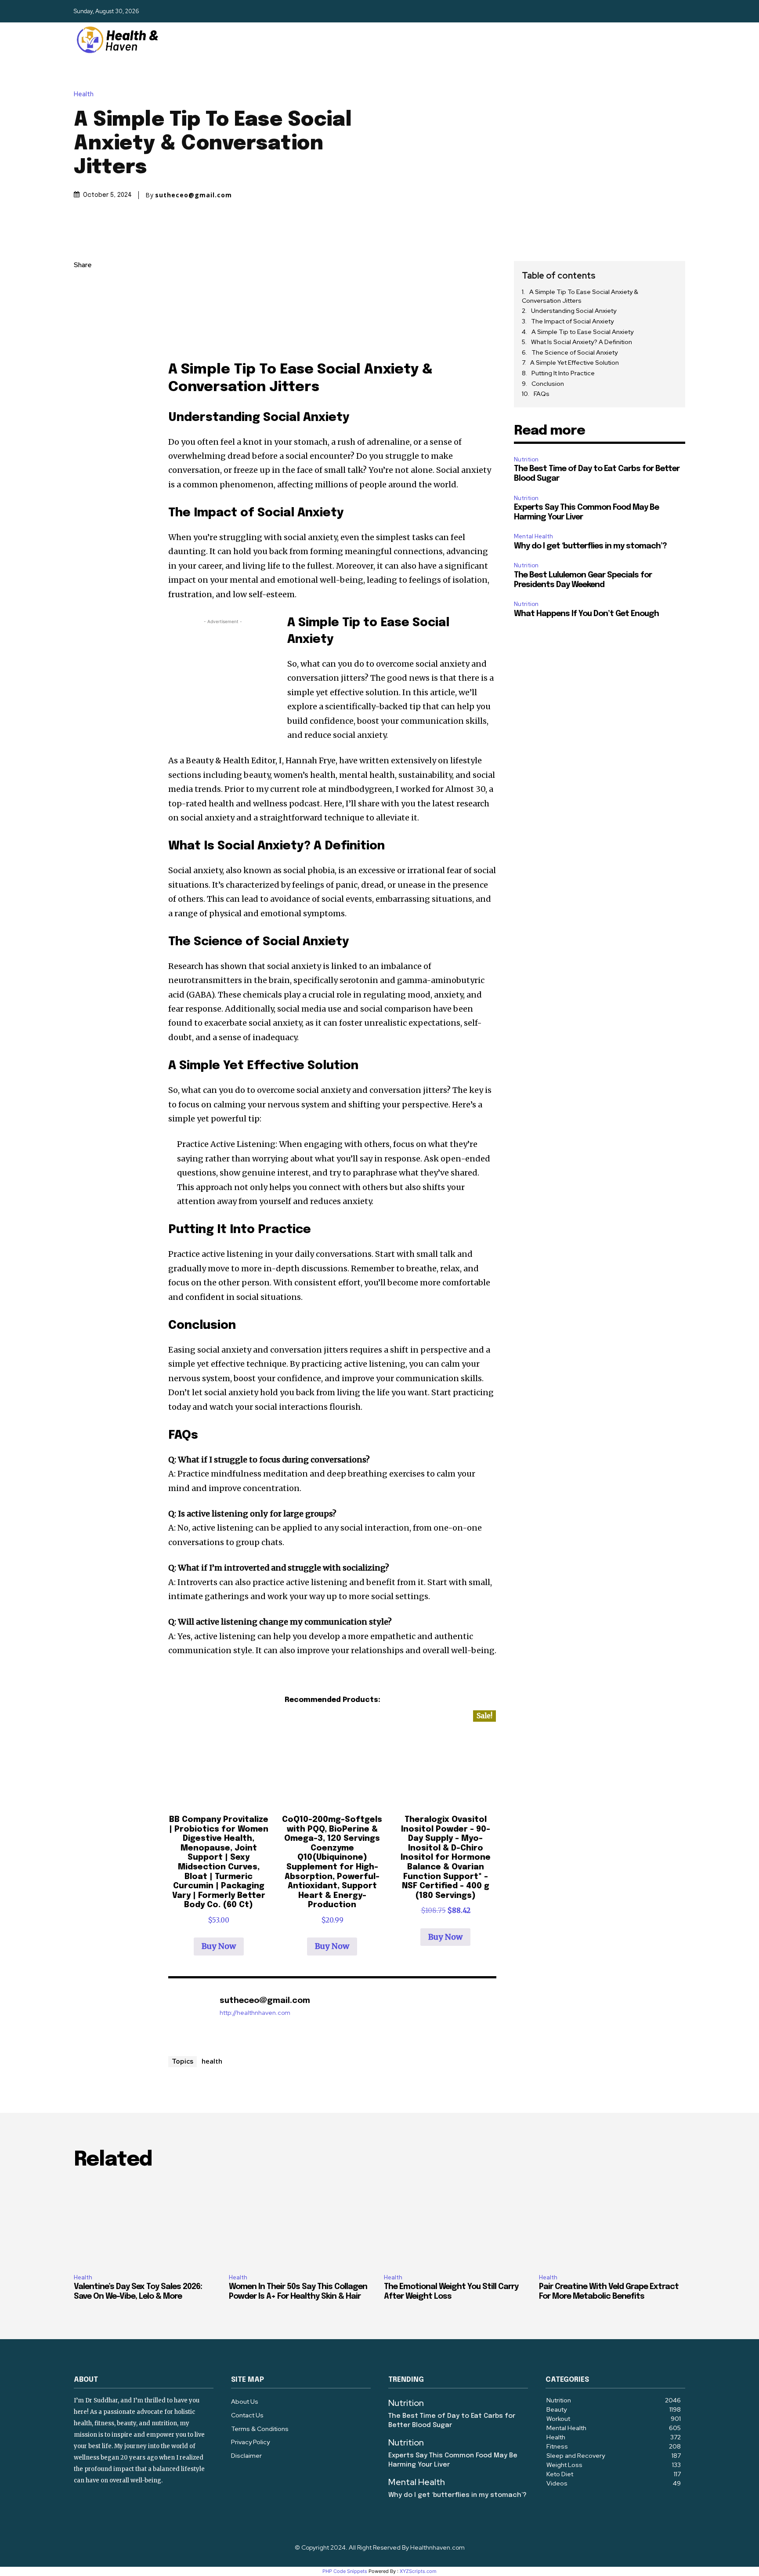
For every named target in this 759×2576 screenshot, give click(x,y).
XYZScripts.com (418, 2571)
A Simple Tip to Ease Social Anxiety (582, 332)
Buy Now (219, 1946)
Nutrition (526, 459)
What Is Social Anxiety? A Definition (582, 342)
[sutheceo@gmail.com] (189, 2014)
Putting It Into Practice (563, 373)
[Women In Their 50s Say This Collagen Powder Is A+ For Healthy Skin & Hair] (302, 2223)
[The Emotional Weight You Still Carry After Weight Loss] (457, 2223)
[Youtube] (678, 11)
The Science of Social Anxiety (575, 352)
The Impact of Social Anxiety (572, 321)
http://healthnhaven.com (255, 2013)
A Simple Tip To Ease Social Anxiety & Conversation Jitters (580, 296)
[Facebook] (647, 11)
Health (84, 94)
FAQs (542, 394)
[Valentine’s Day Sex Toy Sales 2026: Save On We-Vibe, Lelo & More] (147, 2223)
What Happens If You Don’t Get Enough (586, 614)
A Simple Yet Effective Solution (575, 363)
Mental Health (533, 536)
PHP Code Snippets (345, 2571)
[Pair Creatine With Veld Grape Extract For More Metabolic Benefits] (612, 2223)
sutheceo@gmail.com (193, 195)
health (212, 2061)
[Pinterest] (83, 328)
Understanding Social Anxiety (574, 311)
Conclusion (548, 384)
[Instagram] (662, 11)
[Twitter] (83, 307)
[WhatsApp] (83, 348)
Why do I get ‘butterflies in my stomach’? (590, 546)
